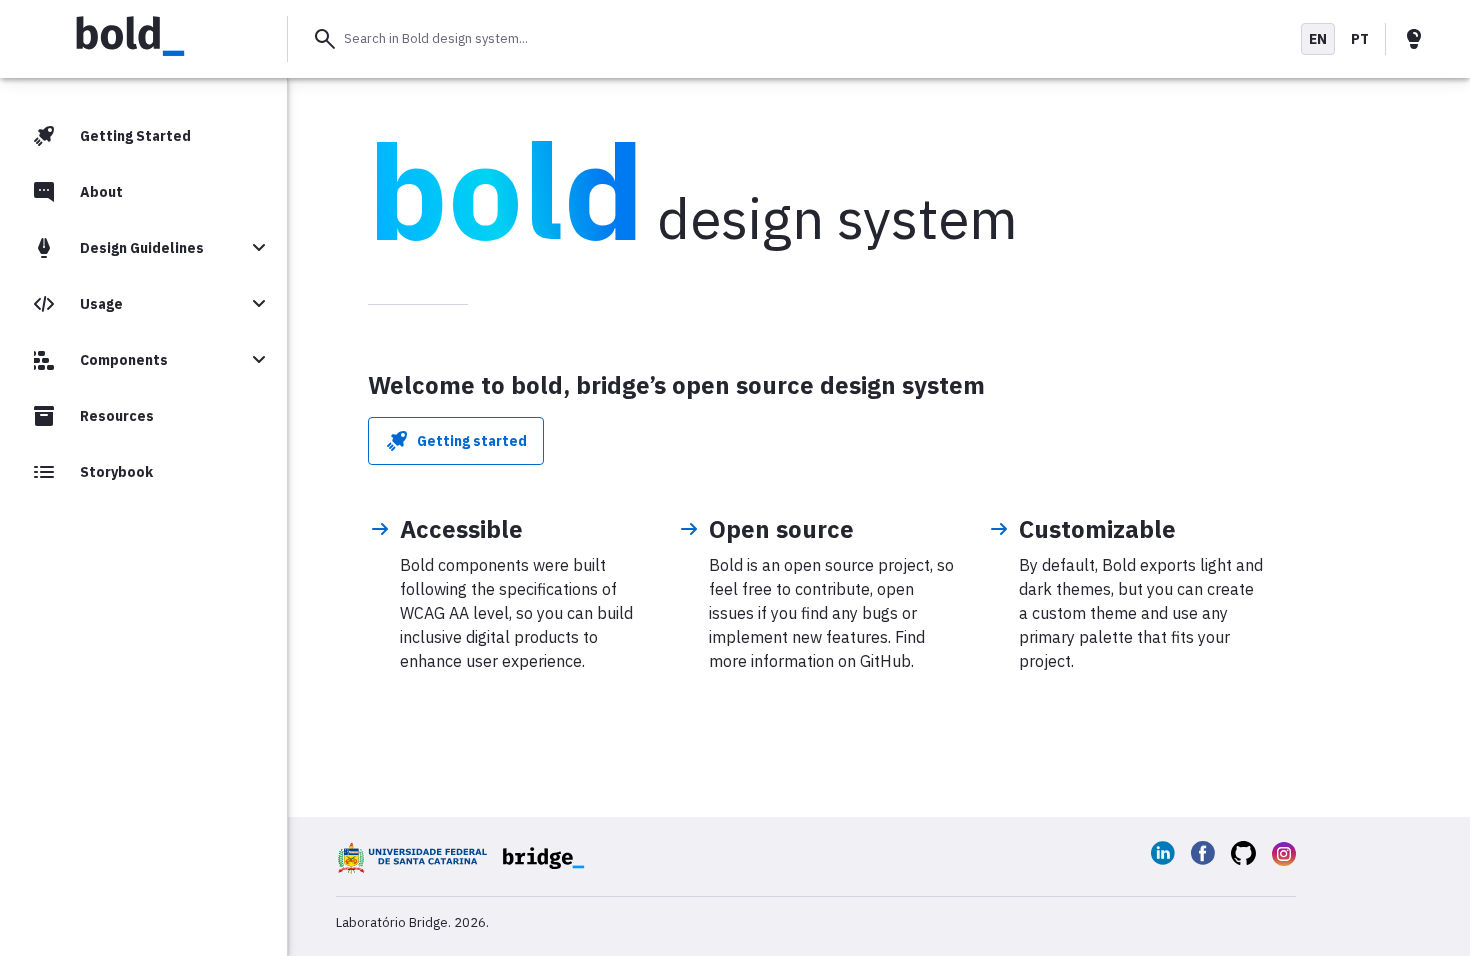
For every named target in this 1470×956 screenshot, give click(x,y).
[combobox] (792, 39)
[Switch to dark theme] (1414, 39)
